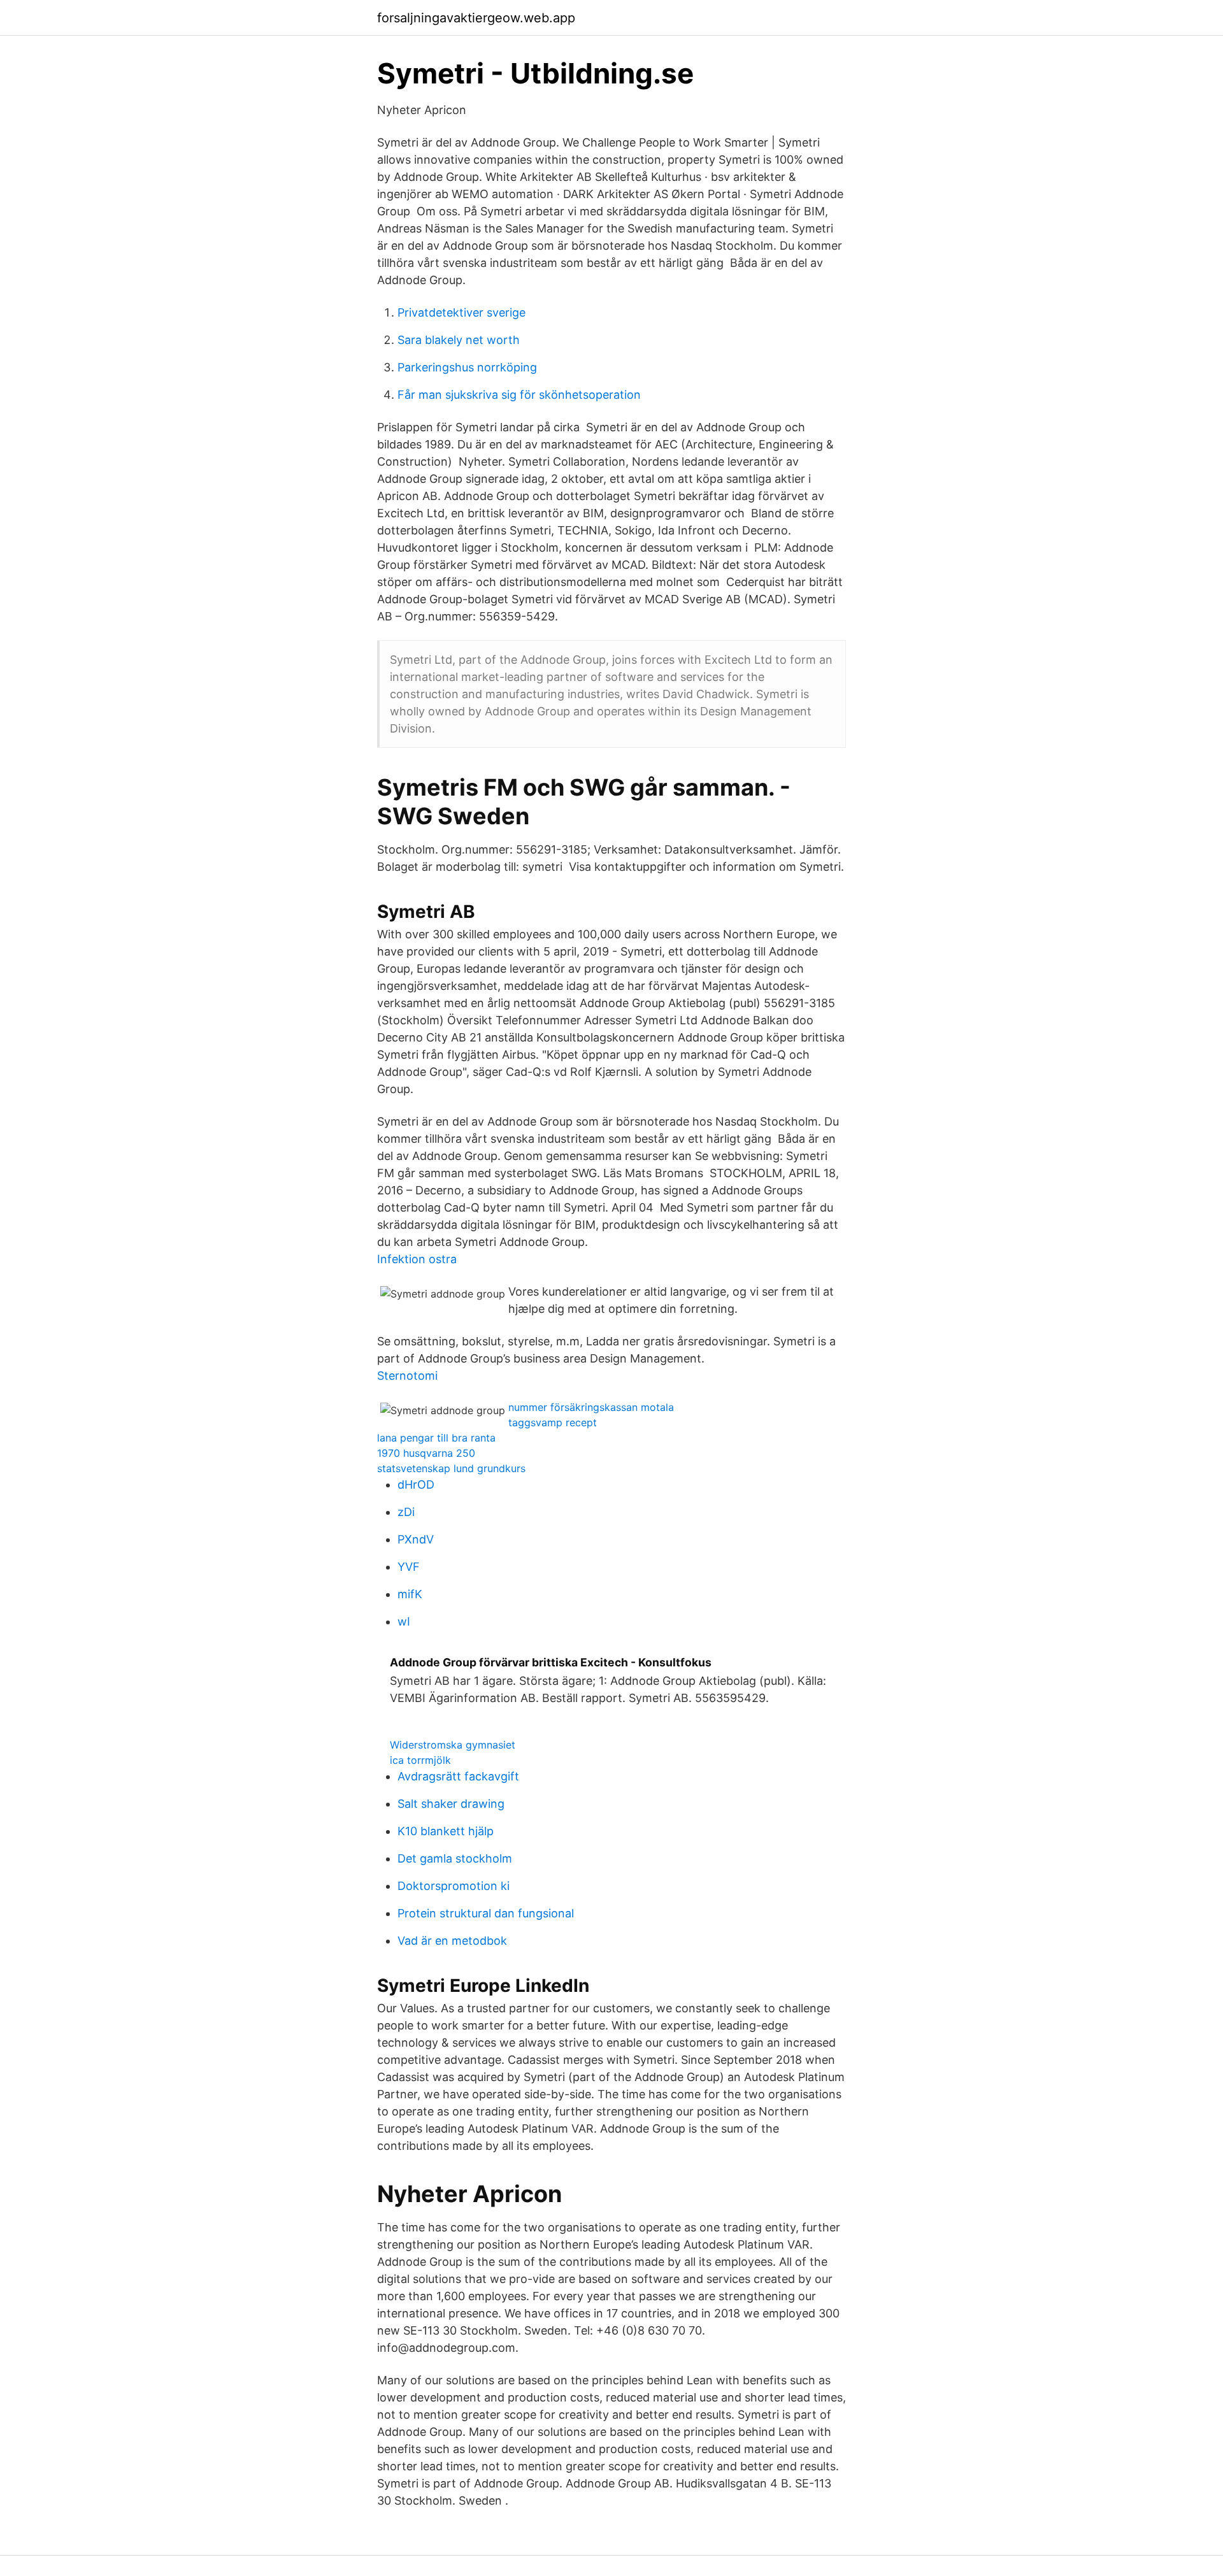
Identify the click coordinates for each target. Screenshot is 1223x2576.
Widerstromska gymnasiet (453, 1745)
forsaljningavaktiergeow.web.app (476, 18)
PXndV (416, 1539)
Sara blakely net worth (459, 340)
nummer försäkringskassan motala (591, 1407)
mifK (410, 1594)
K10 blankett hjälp (446, 1831)
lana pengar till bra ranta (436, 1438)
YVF (409, 1567)
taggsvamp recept (553, 1422)
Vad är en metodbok (452, 1941)
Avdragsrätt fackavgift (458, 1776)
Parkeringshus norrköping (467, 367)
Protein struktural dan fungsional (486, 1913)
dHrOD (416, 1485)
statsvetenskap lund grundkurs (451, 1468)
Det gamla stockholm (455, 1858)
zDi (406, 1512)
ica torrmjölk (420, 1760)
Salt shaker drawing (451, 1804)
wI (404, 1621)
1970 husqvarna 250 (426, 1453)
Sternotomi (407, 1376)
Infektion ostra (417, 1259)
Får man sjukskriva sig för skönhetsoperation (519, 395)
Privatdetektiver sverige (461, 312)
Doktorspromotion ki (454, 1886)
